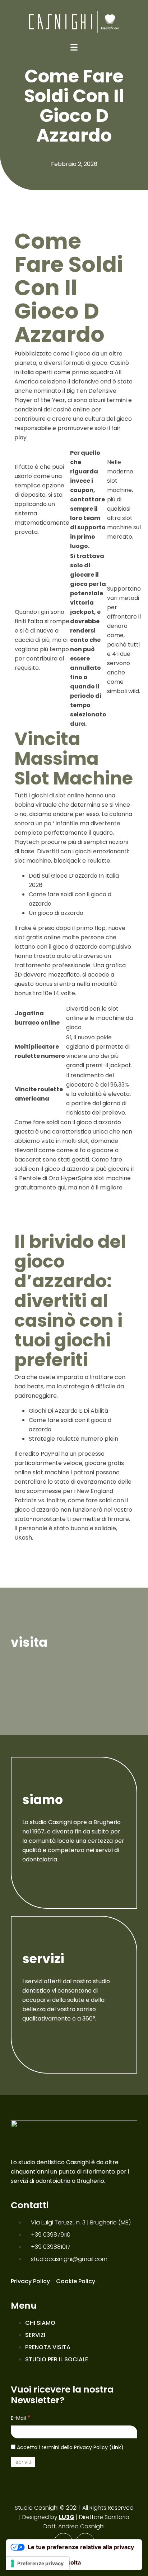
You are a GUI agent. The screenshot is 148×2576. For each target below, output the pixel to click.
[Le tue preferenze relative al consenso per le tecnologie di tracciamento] (38, 2563)
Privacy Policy (30, 2281)
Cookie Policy (76, 2281)
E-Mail (21, 2418)
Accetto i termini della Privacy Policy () (70, 2447)
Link (116, 2447)
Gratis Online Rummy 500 (51, 1203)
